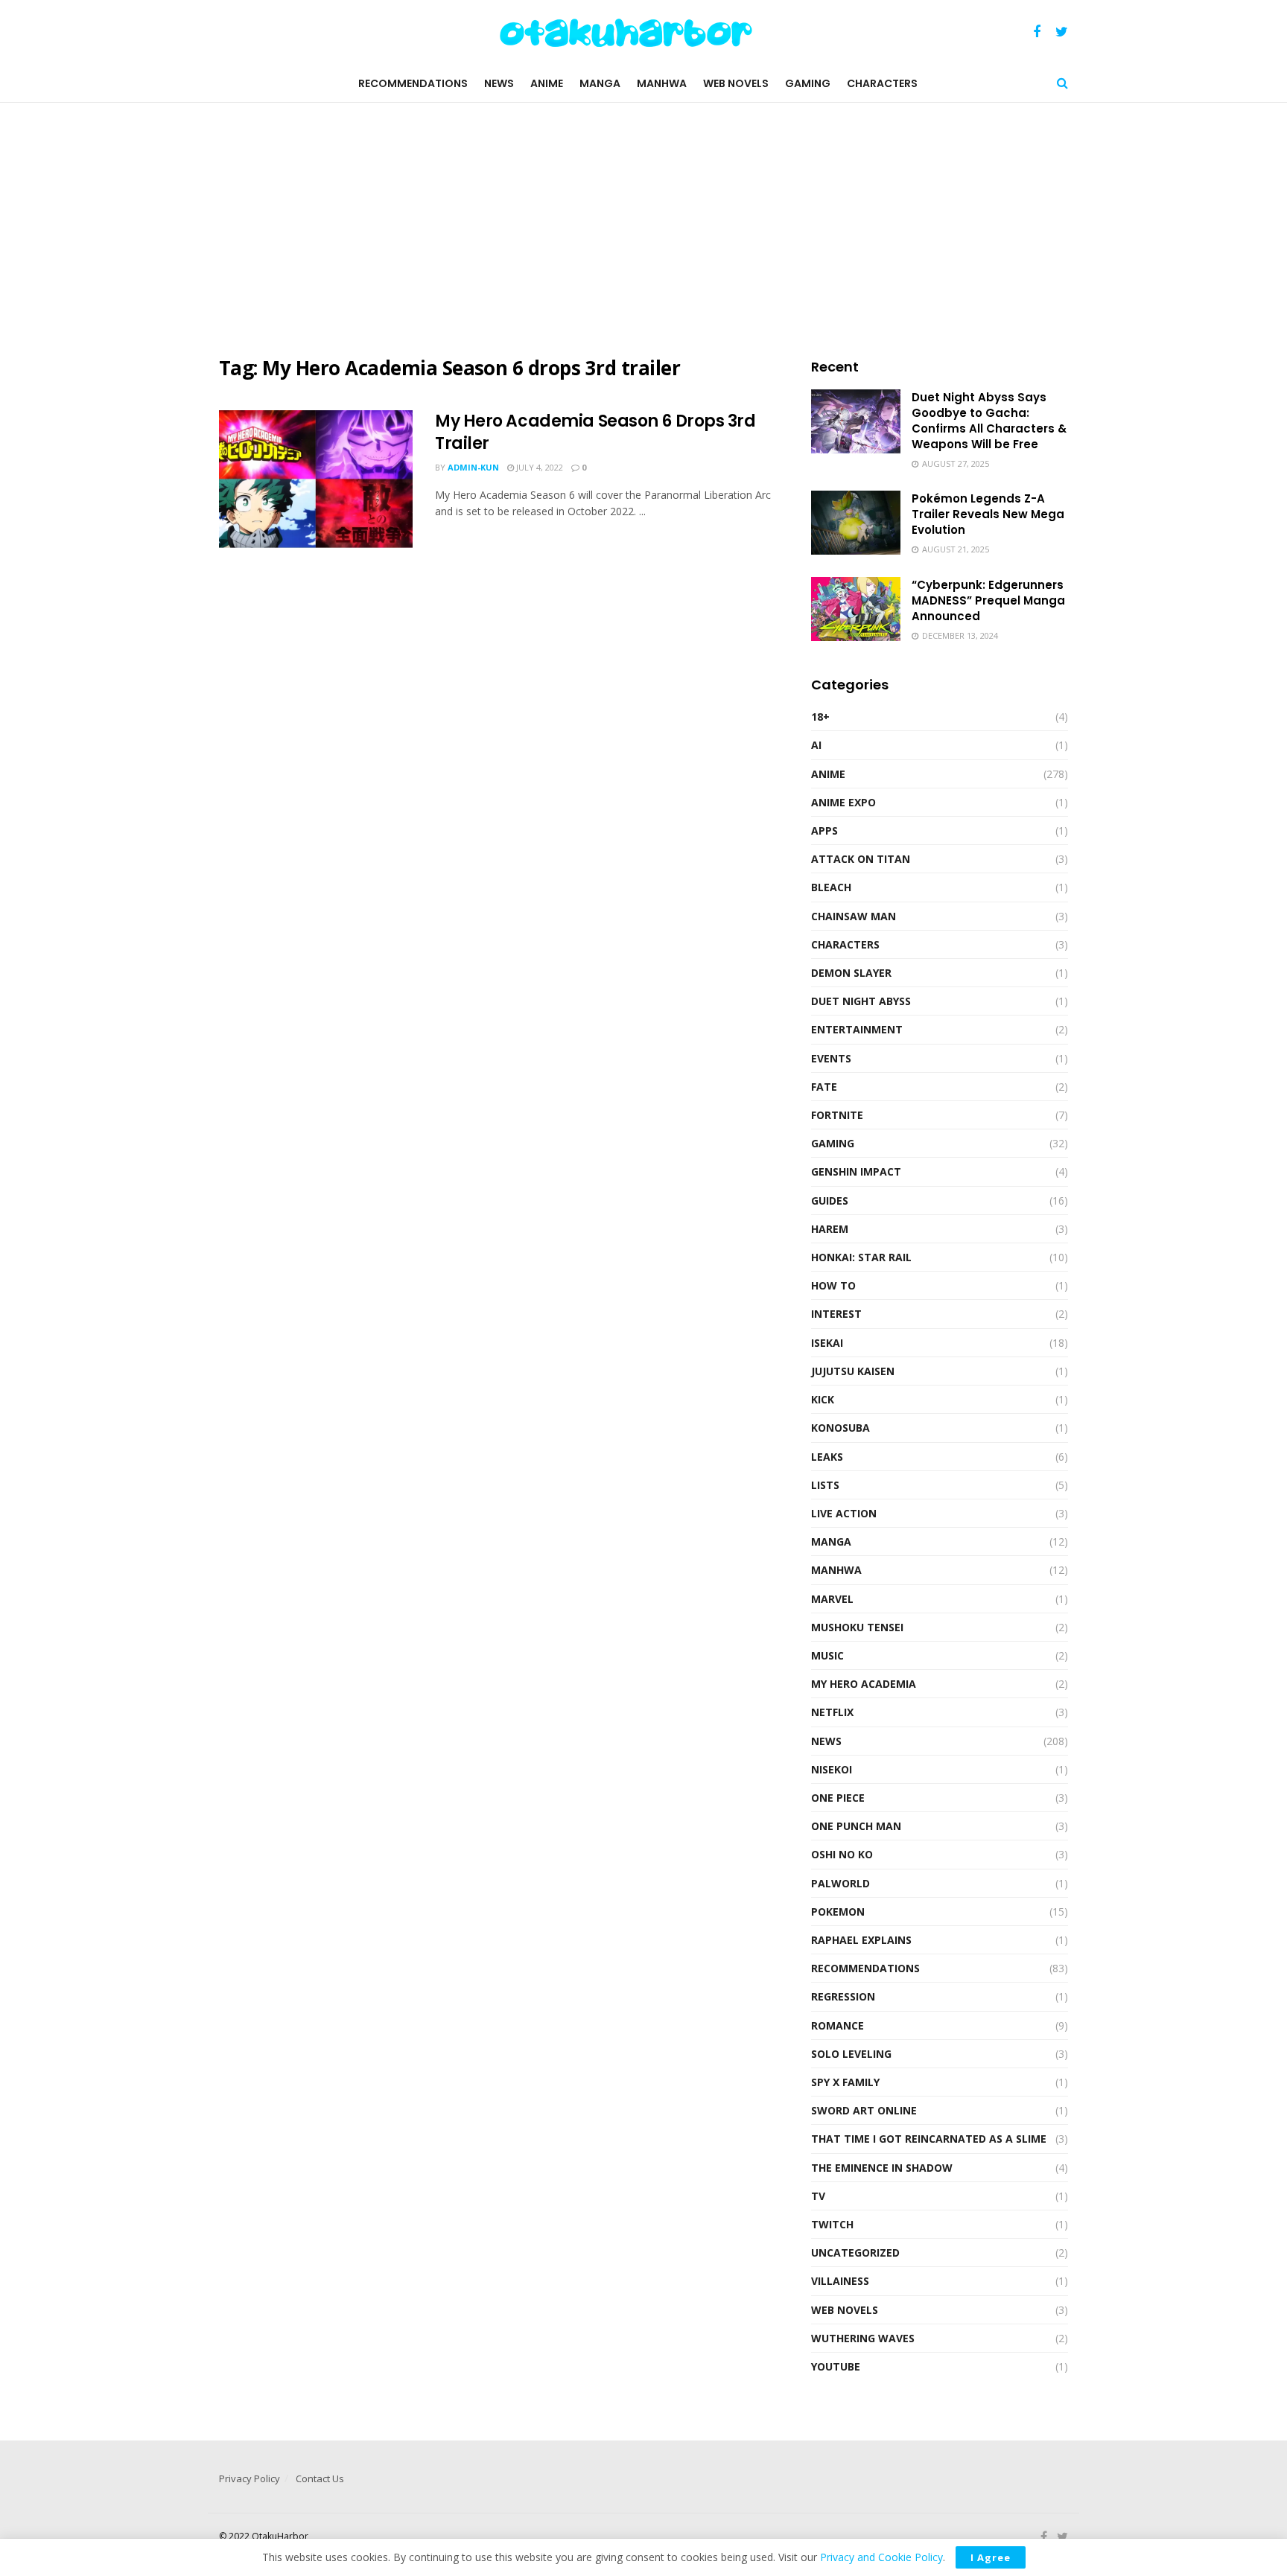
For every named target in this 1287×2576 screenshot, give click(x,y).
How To (833, 1285)
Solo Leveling (851, 2054)
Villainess (840, 2281)
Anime (547, 83)
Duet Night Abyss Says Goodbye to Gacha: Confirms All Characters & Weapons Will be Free (989, 421)
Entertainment (857, 1029)
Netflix (832, 1712)
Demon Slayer (851, 973)
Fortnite (837, 1115)
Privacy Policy (250, 2478)
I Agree (991, 2557)
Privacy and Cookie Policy (881, 2557)
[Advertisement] (643, 229)
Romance (838, 2025)
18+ (820, 717)
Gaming (808, 83)
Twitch (832, 2224)
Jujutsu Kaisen (853, 1371)
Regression (843, 1996)
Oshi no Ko (842, 1854)
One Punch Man (856, 1826)
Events (831, 1058)
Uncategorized (855, 2253)
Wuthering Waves (863, 2338)
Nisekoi (832, 1769)
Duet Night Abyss (861, 1001)
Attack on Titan (861, 859)
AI (816, 745)
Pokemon (838, 1912)
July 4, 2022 (538, 467)
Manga (600, 83)
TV (818, 2196)
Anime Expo (843, 802)
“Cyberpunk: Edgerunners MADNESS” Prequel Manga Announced (988, 600)
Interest (836, 1314)
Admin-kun (473, 467)
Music (827, 1655)
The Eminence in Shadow (882, 2168)
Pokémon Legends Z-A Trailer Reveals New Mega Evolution (988, 514)
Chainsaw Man (854, 916)
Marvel (832, 1599)
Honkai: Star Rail (861, 1257)
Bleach (831, 887)
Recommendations (413, 83)
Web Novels (736, 83)
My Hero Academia (864, 1684)
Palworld (840, 1883)
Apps (824, 830)
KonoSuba (840, 1428)
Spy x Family (845, 2082)
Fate (824, 1087)
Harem (830, 1229)
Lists (825, 1485)
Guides (830, 1201)
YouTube (836, 2366)
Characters (882, 83)
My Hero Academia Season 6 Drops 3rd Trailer (595, 433)
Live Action (844, 1513)
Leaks (827, 1457)
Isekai (827, 1343)
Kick (823, 1399)
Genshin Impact (856, 1171)
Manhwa (662, 83)
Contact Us (320, 2478)
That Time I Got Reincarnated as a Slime (929, 2139)
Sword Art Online (864, 2110)
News (499, 83)
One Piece (838, 1798)
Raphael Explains (861, 1940)
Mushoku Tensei (857, 1627)
